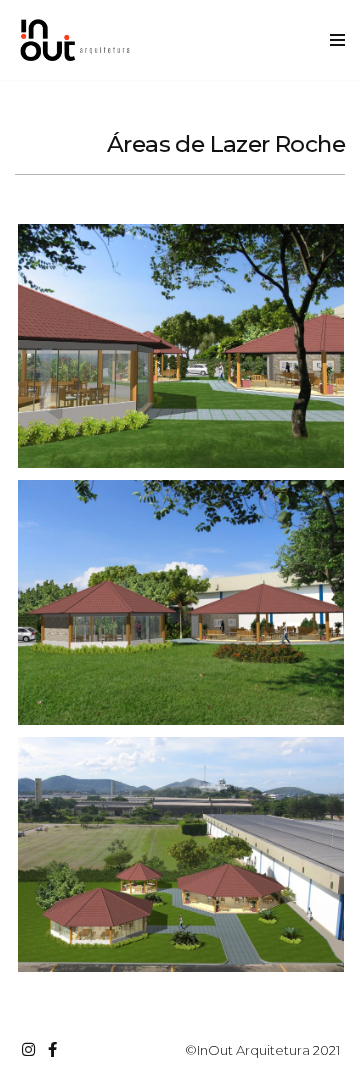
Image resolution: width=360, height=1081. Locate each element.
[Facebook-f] (52, 1049)
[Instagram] (28, 1049)
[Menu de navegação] (337, 40)
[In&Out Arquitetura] (75, 40)
